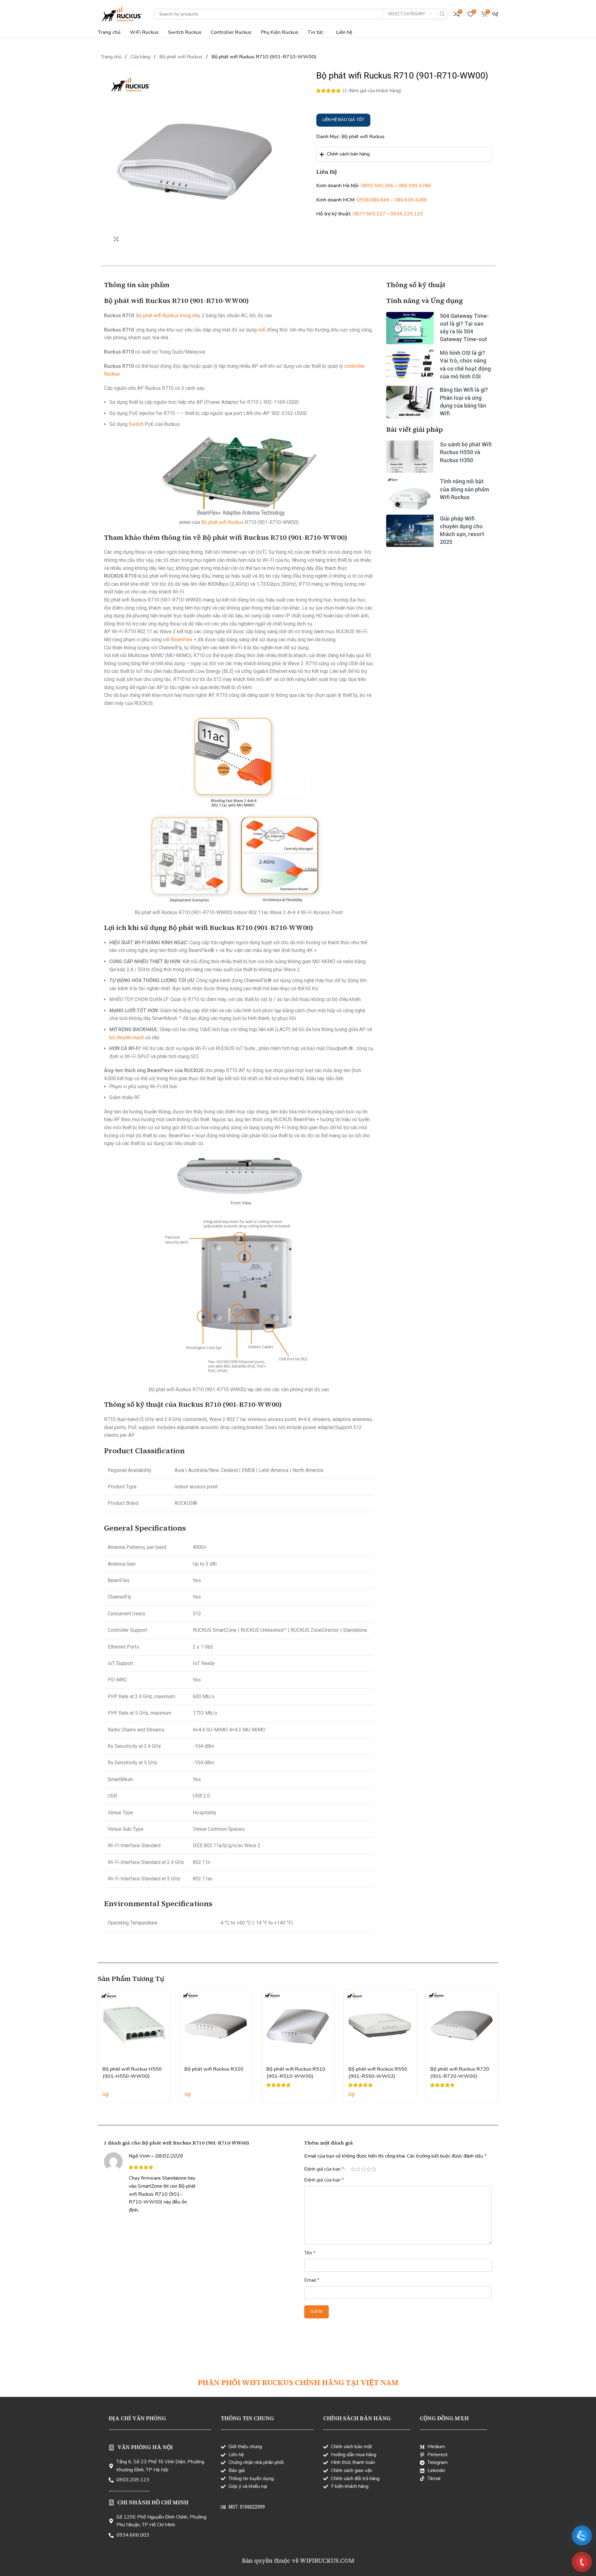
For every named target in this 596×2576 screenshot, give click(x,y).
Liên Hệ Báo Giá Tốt (343, 120)
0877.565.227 (369, 214)
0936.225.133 (407, 214)
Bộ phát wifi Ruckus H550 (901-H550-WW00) (132, 2073)
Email (312, 2280)
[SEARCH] (442, 14)
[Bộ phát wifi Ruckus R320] (216, 2026)
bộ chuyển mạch (127, 1038)
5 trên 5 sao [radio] (374, 2169)
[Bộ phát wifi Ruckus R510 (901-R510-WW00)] (298, 2026)
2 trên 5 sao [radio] (358, 2169)
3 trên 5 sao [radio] (363, 2169)
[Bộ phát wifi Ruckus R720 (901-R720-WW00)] (462, 2026)
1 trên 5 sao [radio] (353, 2169)
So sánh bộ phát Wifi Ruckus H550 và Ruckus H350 (466, 452)
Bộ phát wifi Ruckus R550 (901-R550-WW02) (378, 2073)
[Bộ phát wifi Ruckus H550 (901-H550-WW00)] (134, 2026)
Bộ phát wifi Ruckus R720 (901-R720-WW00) (460, 2073)
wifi (262, 330)
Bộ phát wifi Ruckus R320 (214, 2069)
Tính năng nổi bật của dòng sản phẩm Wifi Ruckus (464, 489)
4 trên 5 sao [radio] (369, 2169)
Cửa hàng (141, 57)
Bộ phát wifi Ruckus (181, 57)
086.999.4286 (415, 186)
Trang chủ (112, 57)
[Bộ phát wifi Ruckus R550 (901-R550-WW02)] (380, 2026)
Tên (310, 2253)
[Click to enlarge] (116, 239)
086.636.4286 (411, 200)
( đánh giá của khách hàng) (372, 91)
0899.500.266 (377, 186)
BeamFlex (182, 640)
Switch (136, 424)
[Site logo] (121, 14)
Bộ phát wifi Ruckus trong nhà (168, 316)
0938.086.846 (373, 200)
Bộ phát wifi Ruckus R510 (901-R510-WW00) (296, 2073)
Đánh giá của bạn (324, 2169)
